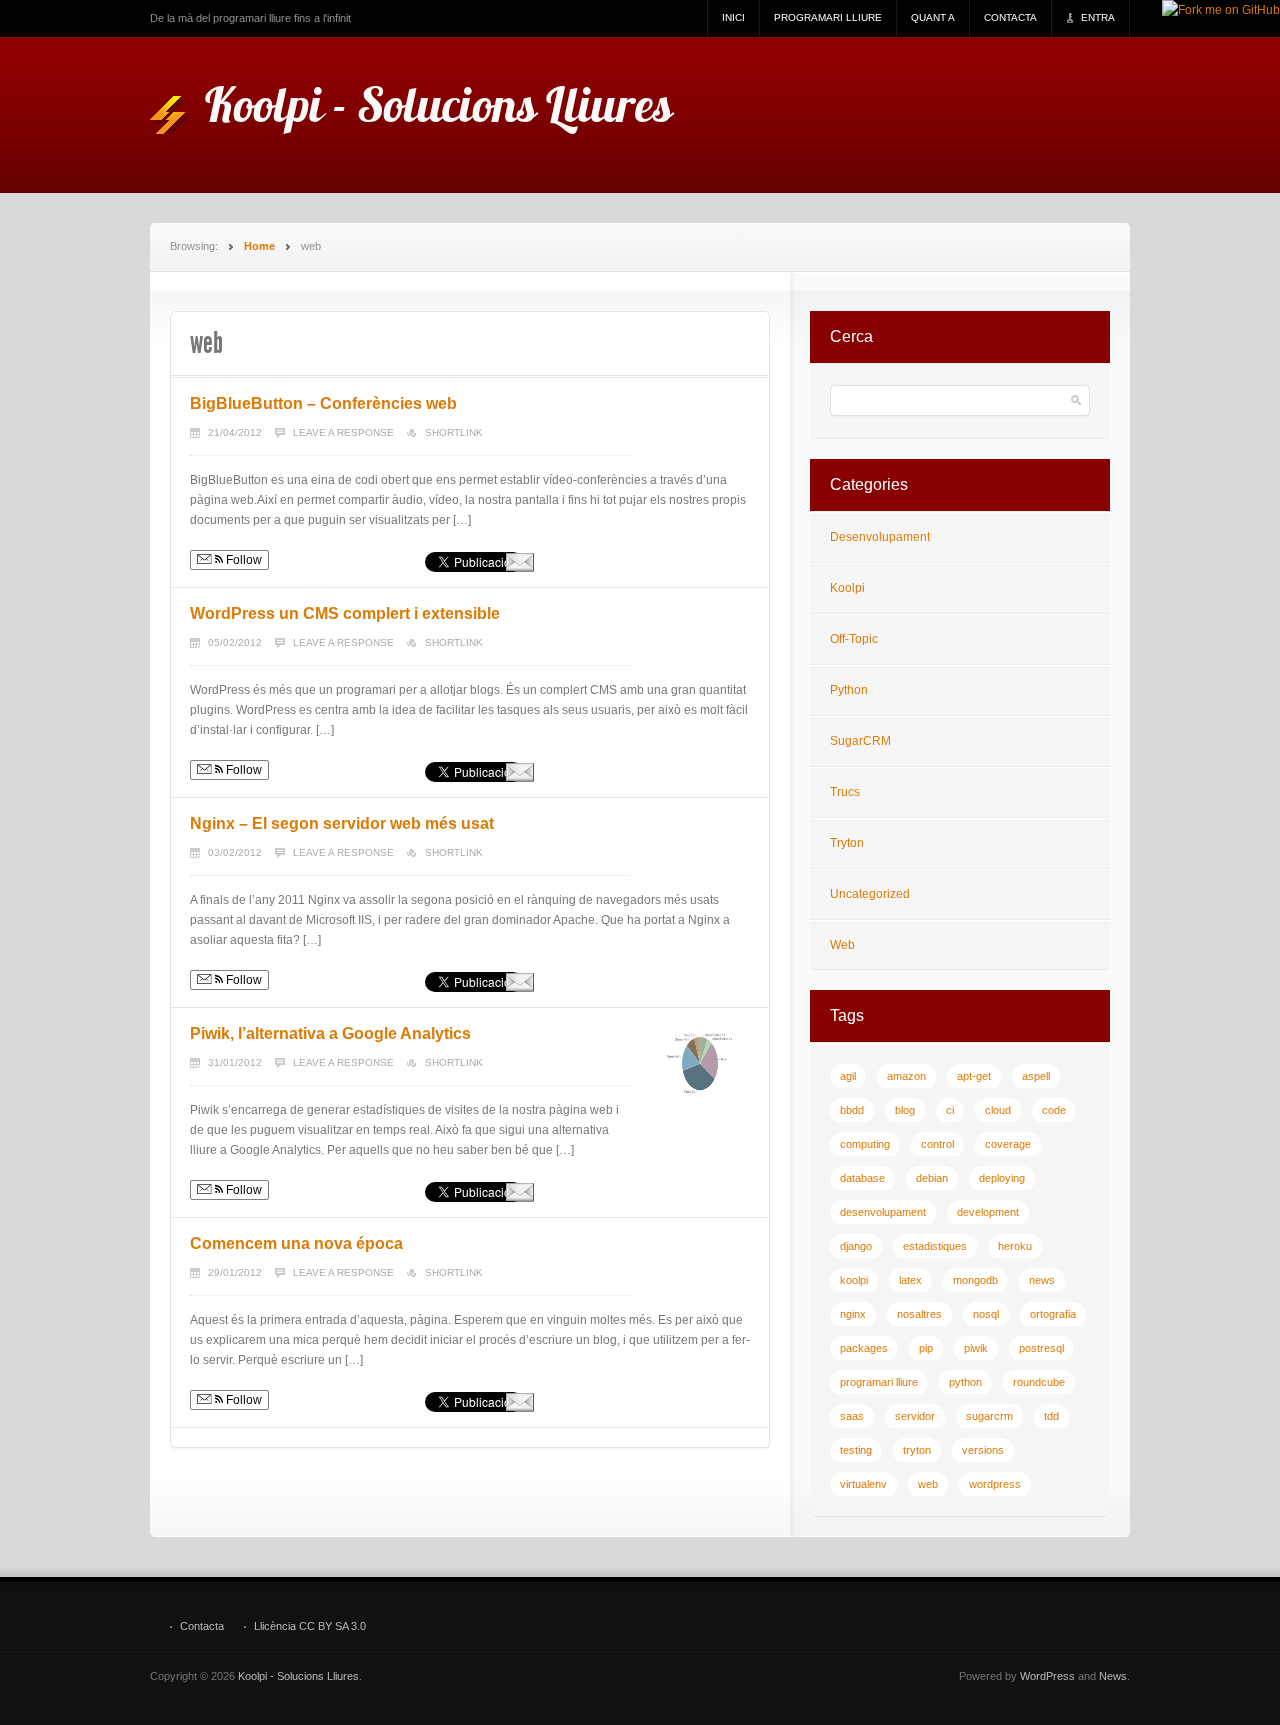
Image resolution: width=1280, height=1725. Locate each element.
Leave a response (343, 432)
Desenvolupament (880, 537)
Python (849, 690)
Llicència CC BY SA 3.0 (310, 1626)
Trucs (845, 792)
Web (842, 945)
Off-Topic (854, 639)
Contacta (1010, 17)
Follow (242, 560)
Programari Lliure (828, 17)
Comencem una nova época (296, 1243)
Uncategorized (870, 894)
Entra (1098, 17)
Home (259, 246)
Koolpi (847, 588)
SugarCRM (860, 741)
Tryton (847, 843)
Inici (733, 17)
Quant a (933, 17)
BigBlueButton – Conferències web (323, 403)
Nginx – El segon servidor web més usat (342, 823)
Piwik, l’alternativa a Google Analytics (330, 1033)
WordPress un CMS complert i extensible (345, 613)
